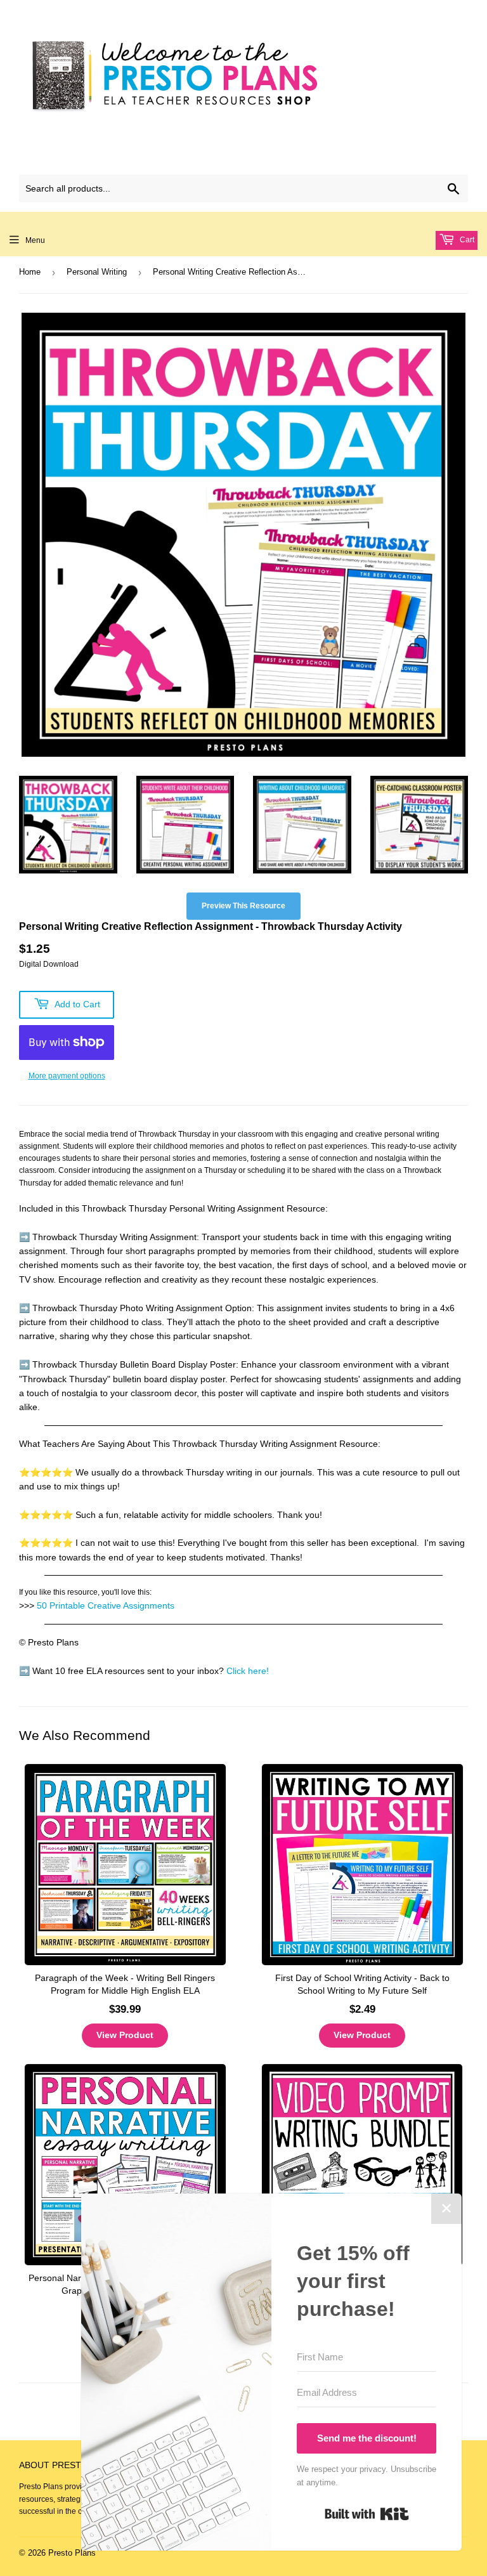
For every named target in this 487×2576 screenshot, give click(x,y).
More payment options (67, 1076)
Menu (35, 240)
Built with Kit (367, 2514)
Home (30, 272)
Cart (466, 240)
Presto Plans (72, 2553)
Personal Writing (97, 272)
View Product (125, 2035)
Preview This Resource (243, 906)
